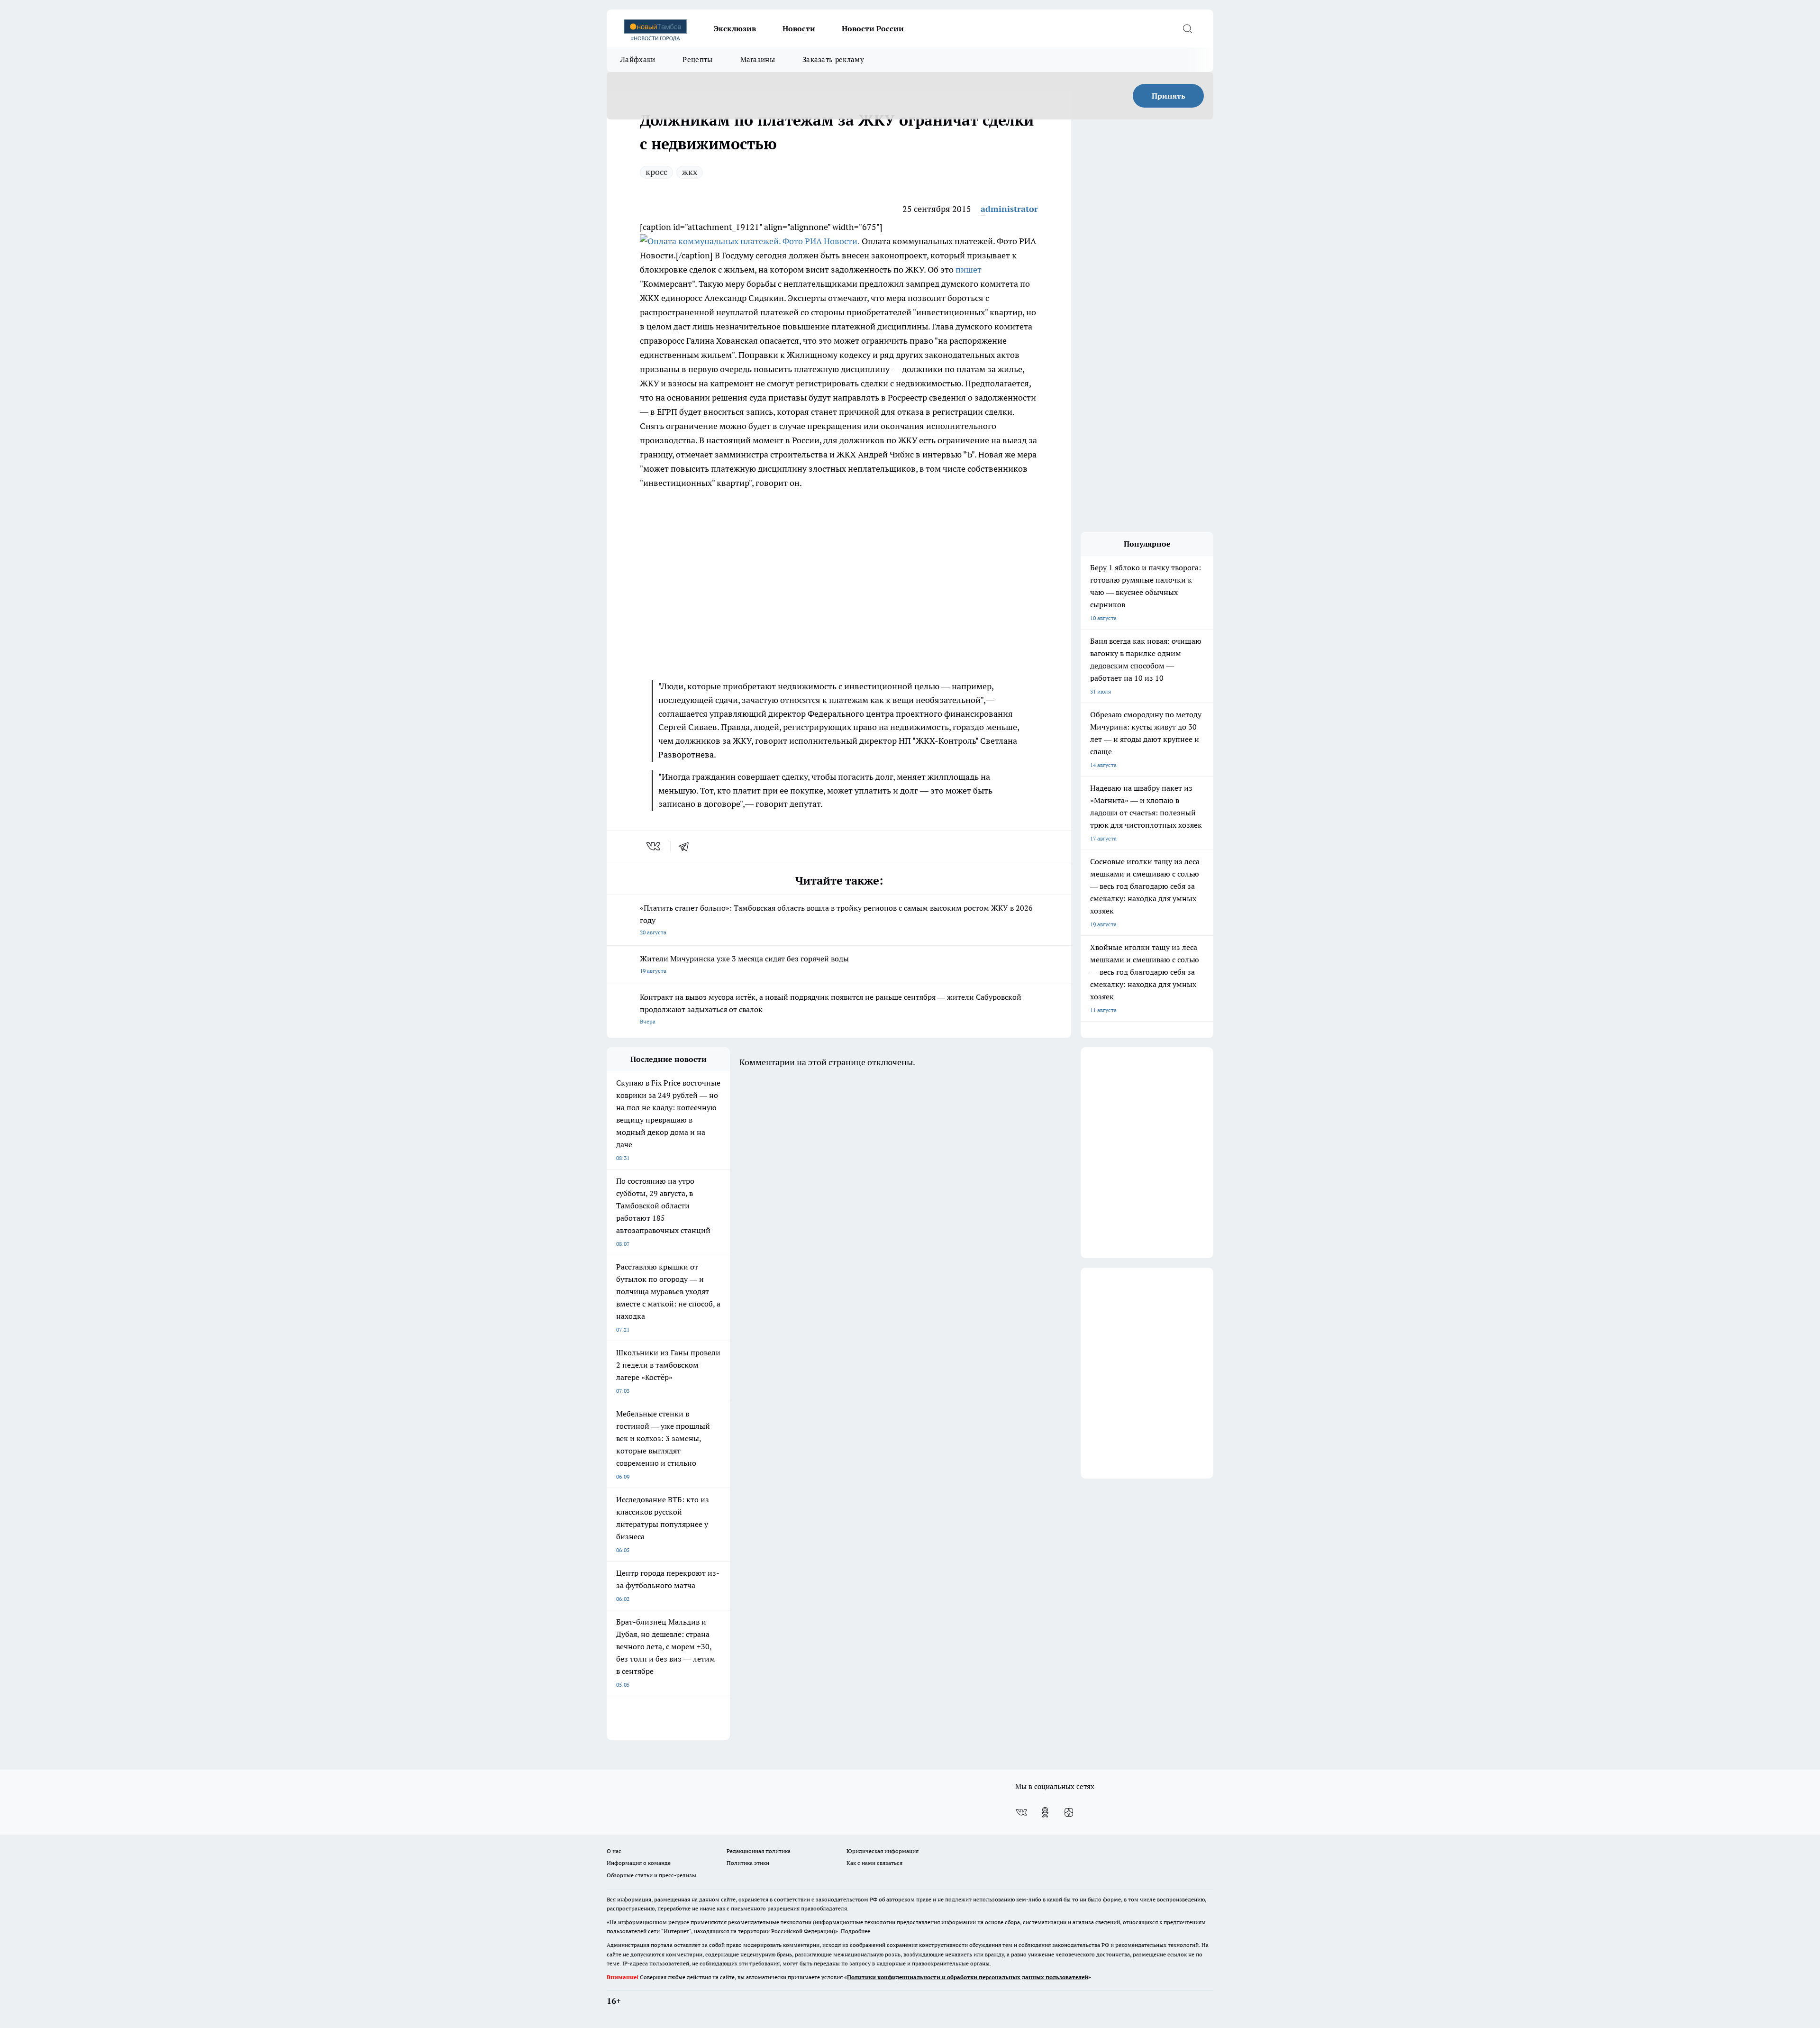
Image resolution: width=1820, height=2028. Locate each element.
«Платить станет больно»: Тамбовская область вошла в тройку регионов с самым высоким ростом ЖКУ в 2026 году (836, 919)
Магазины (758, 59)
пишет (969, 269)
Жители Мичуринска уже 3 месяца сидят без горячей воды (744, 964)
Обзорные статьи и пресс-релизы (651, 1875)
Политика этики (748, 1863)
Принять (1169, 96)
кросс (656, 172)
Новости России (873, 28)
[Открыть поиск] (1187, 28)
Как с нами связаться (874, 1863)
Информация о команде (639, 1863)
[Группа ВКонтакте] (1021, 1812)
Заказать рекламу (833, 59)
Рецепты (697, 59)
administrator (1009, 209)
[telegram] (687, 846)
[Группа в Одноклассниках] (1045, 1812)
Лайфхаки (638, 59)
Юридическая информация (883, 1851)
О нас (614, 1851)
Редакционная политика (759, 1851)
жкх (690, 172)
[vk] (654, 846)
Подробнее (855, 1931)
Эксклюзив (735, 28)
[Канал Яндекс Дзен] (1069, 1812)
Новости (799, 28)
